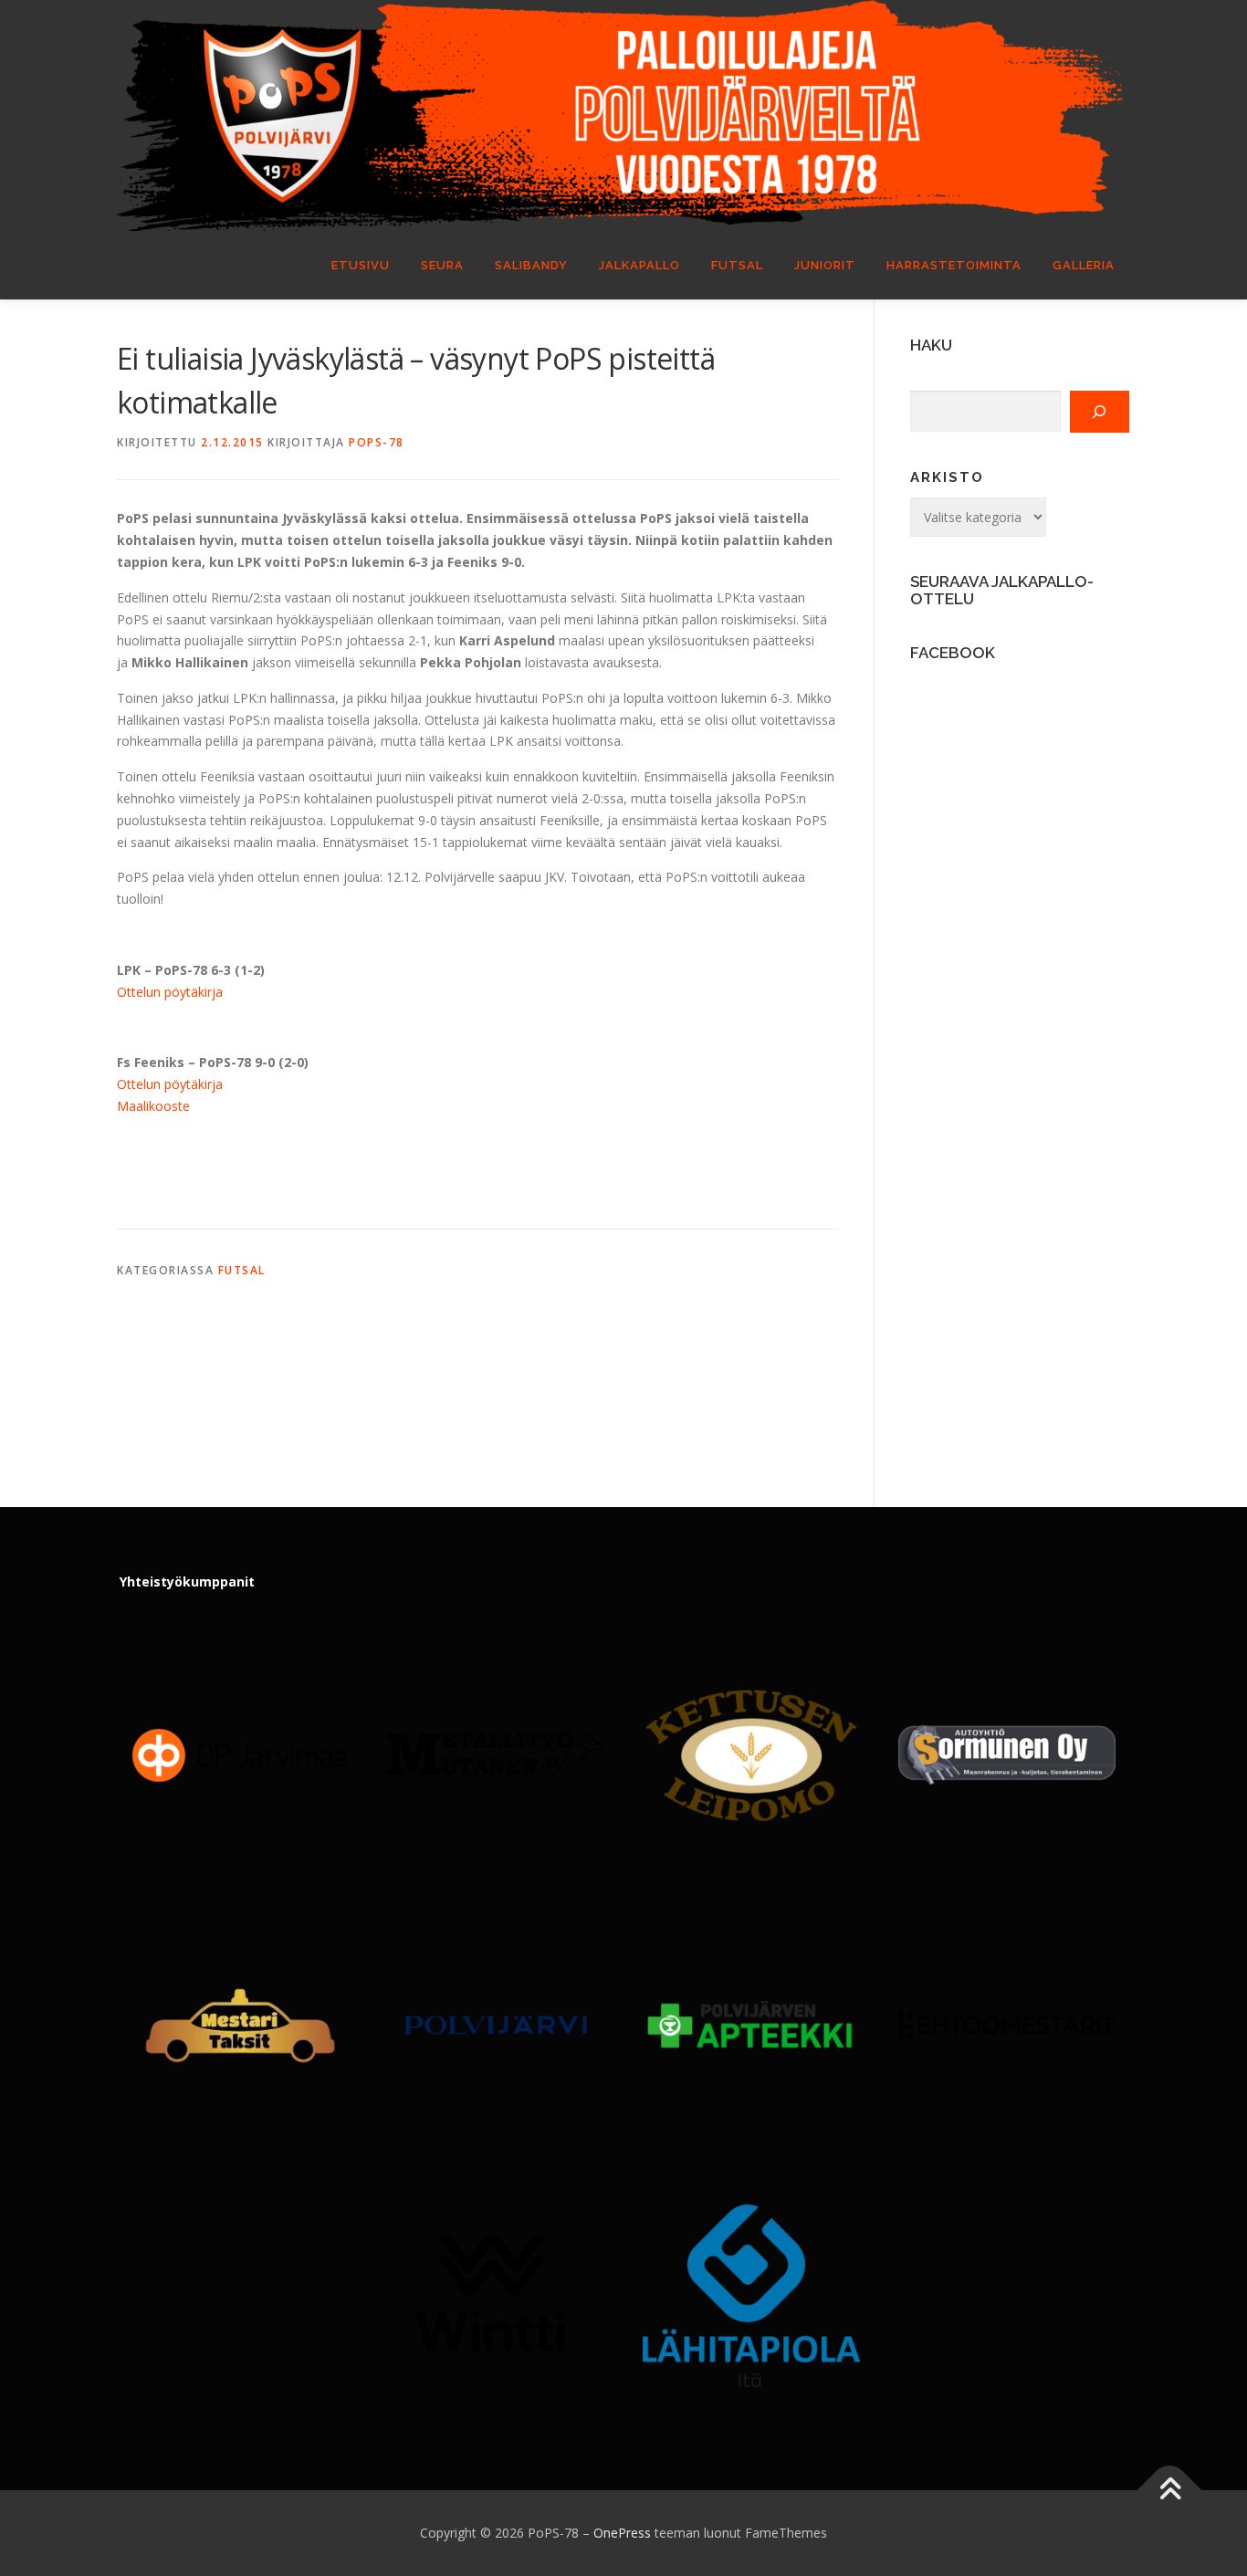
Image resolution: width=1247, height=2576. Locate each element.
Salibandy (531, 265)
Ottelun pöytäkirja (170, 992)
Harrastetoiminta (954, 265)
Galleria (1084, 265)
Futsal (737, 265)
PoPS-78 (377, 442)
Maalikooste (153, 1106)
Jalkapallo (639, 265)
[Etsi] (1100, 412)
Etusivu (361, 265)
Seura (442, 265)
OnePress (622, 2533)
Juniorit (825, 265)
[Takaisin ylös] (1170, 2491)
